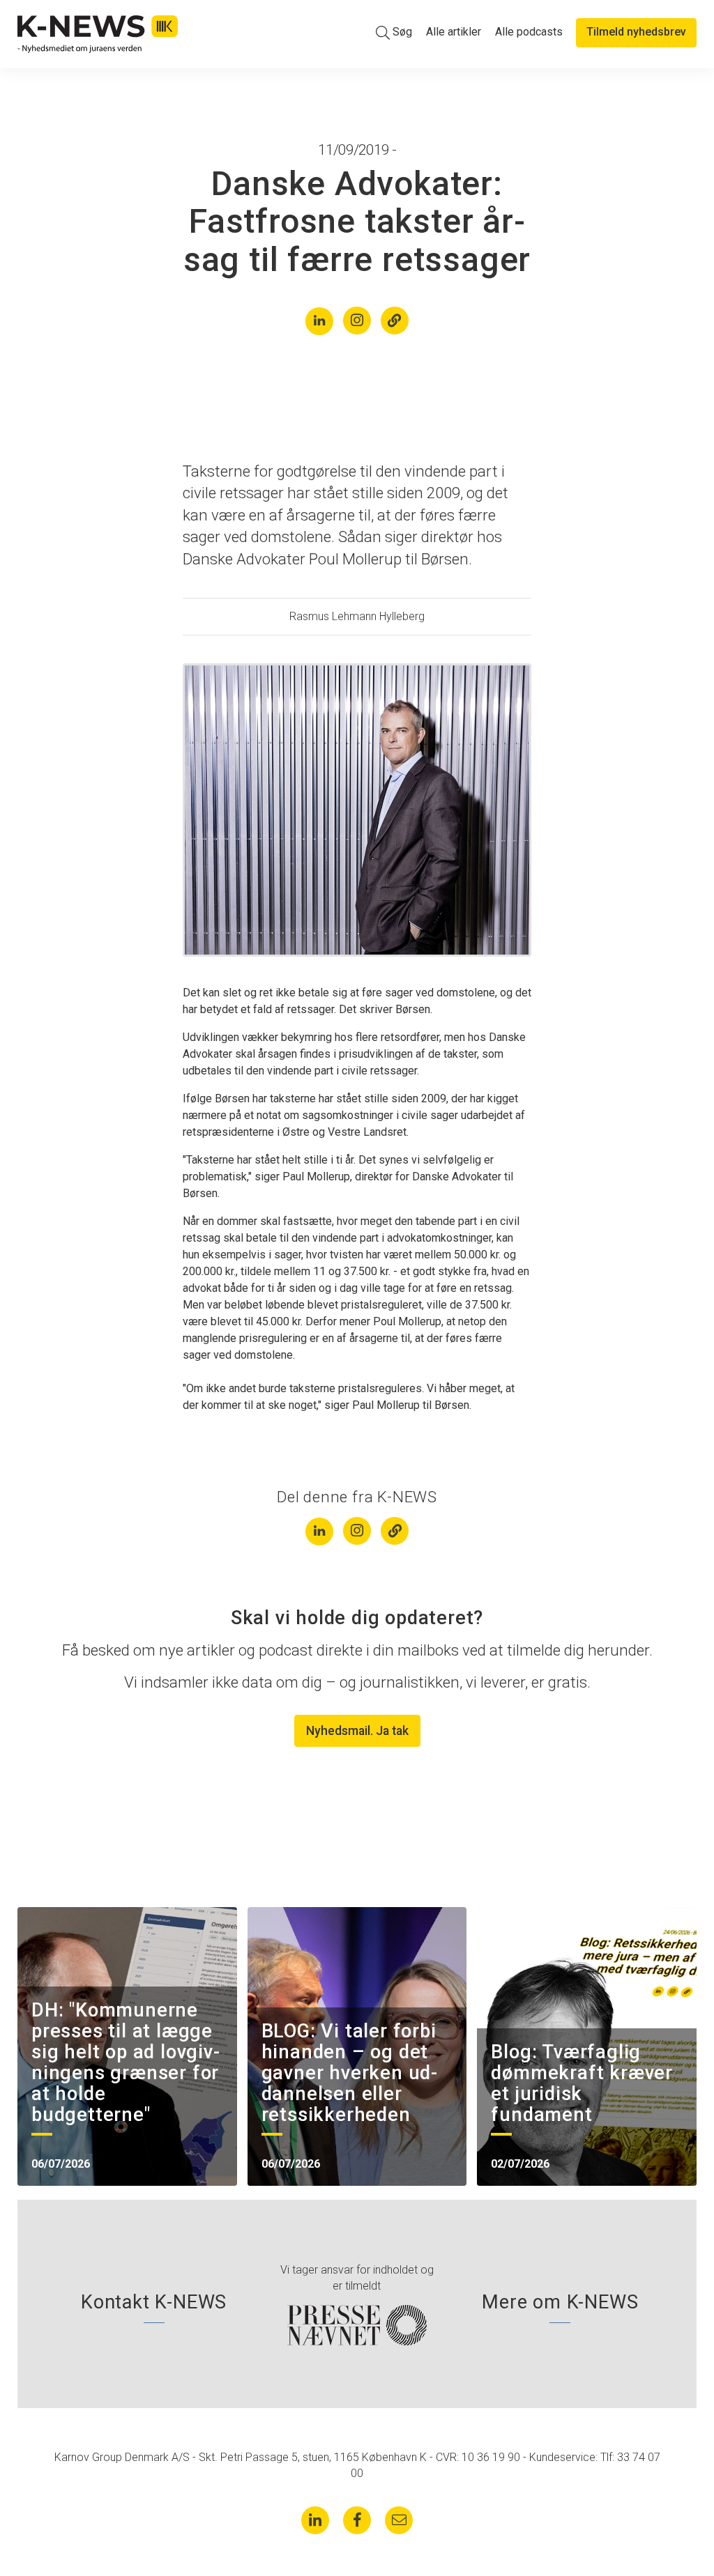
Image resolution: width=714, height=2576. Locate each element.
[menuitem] (394, 32)
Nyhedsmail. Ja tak (357, 1731)
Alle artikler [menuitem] (454, 32)
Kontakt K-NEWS (154, 2302)
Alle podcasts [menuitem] (529, 32)
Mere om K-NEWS (560, 2302)
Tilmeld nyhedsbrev (636, 32)
